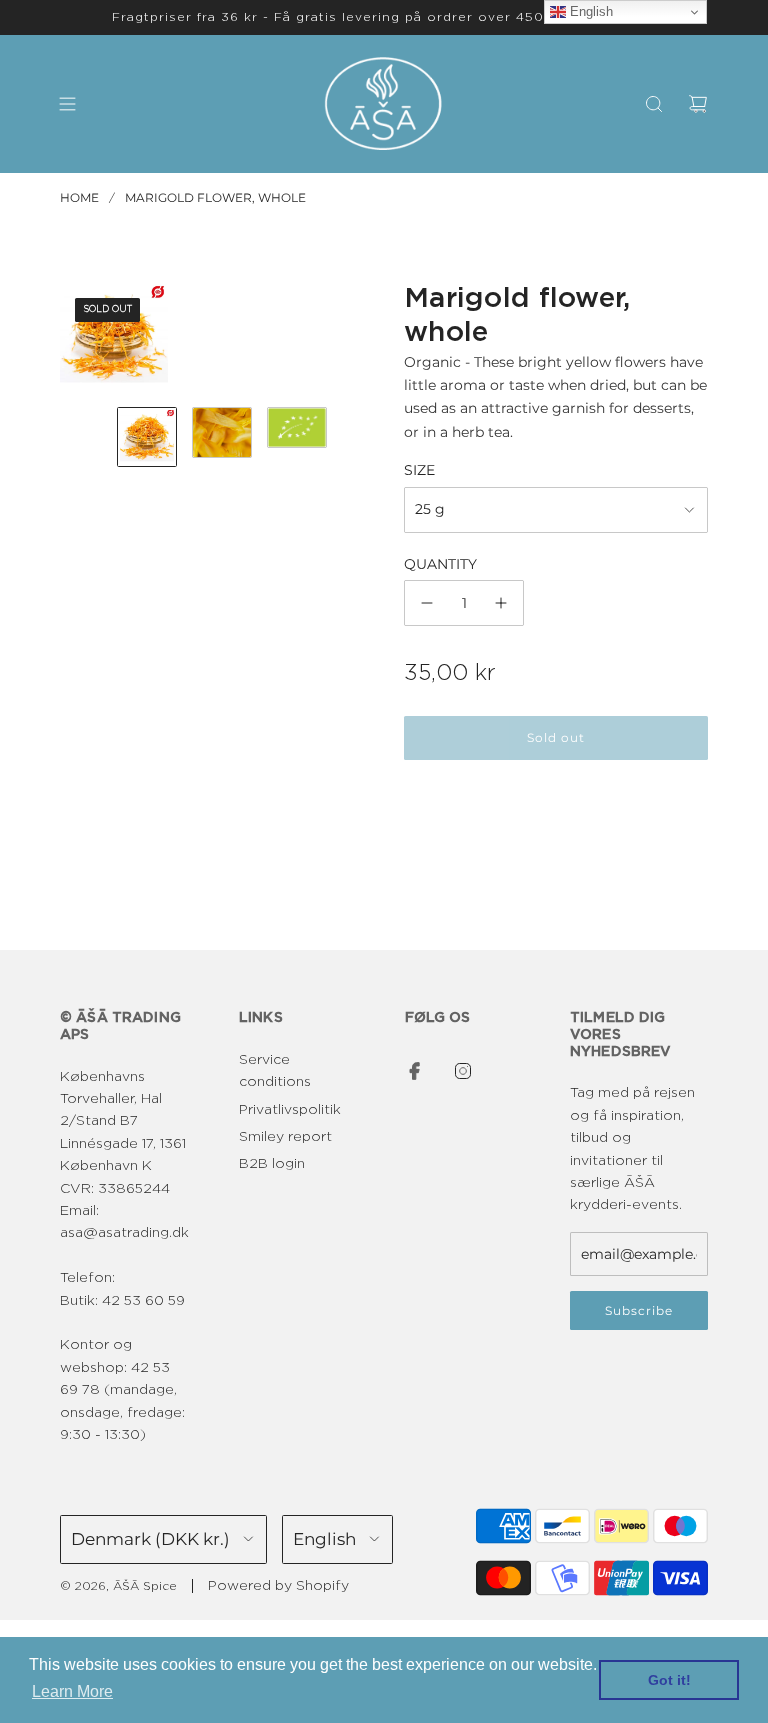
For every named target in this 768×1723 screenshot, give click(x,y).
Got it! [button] (669, 1680)
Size (419, 470)
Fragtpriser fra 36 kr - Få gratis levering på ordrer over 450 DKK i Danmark (384, 17)
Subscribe (639, 1310)
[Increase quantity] (501, 603)
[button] (76, 337)
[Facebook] (415, 1071)
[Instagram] (463, 1071)
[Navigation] (67, 104)
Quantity (440, 564)
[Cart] (698, 104)
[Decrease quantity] (427, 603)
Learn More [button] (72, 1691)
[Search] (654, 104)
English (589, 11)
